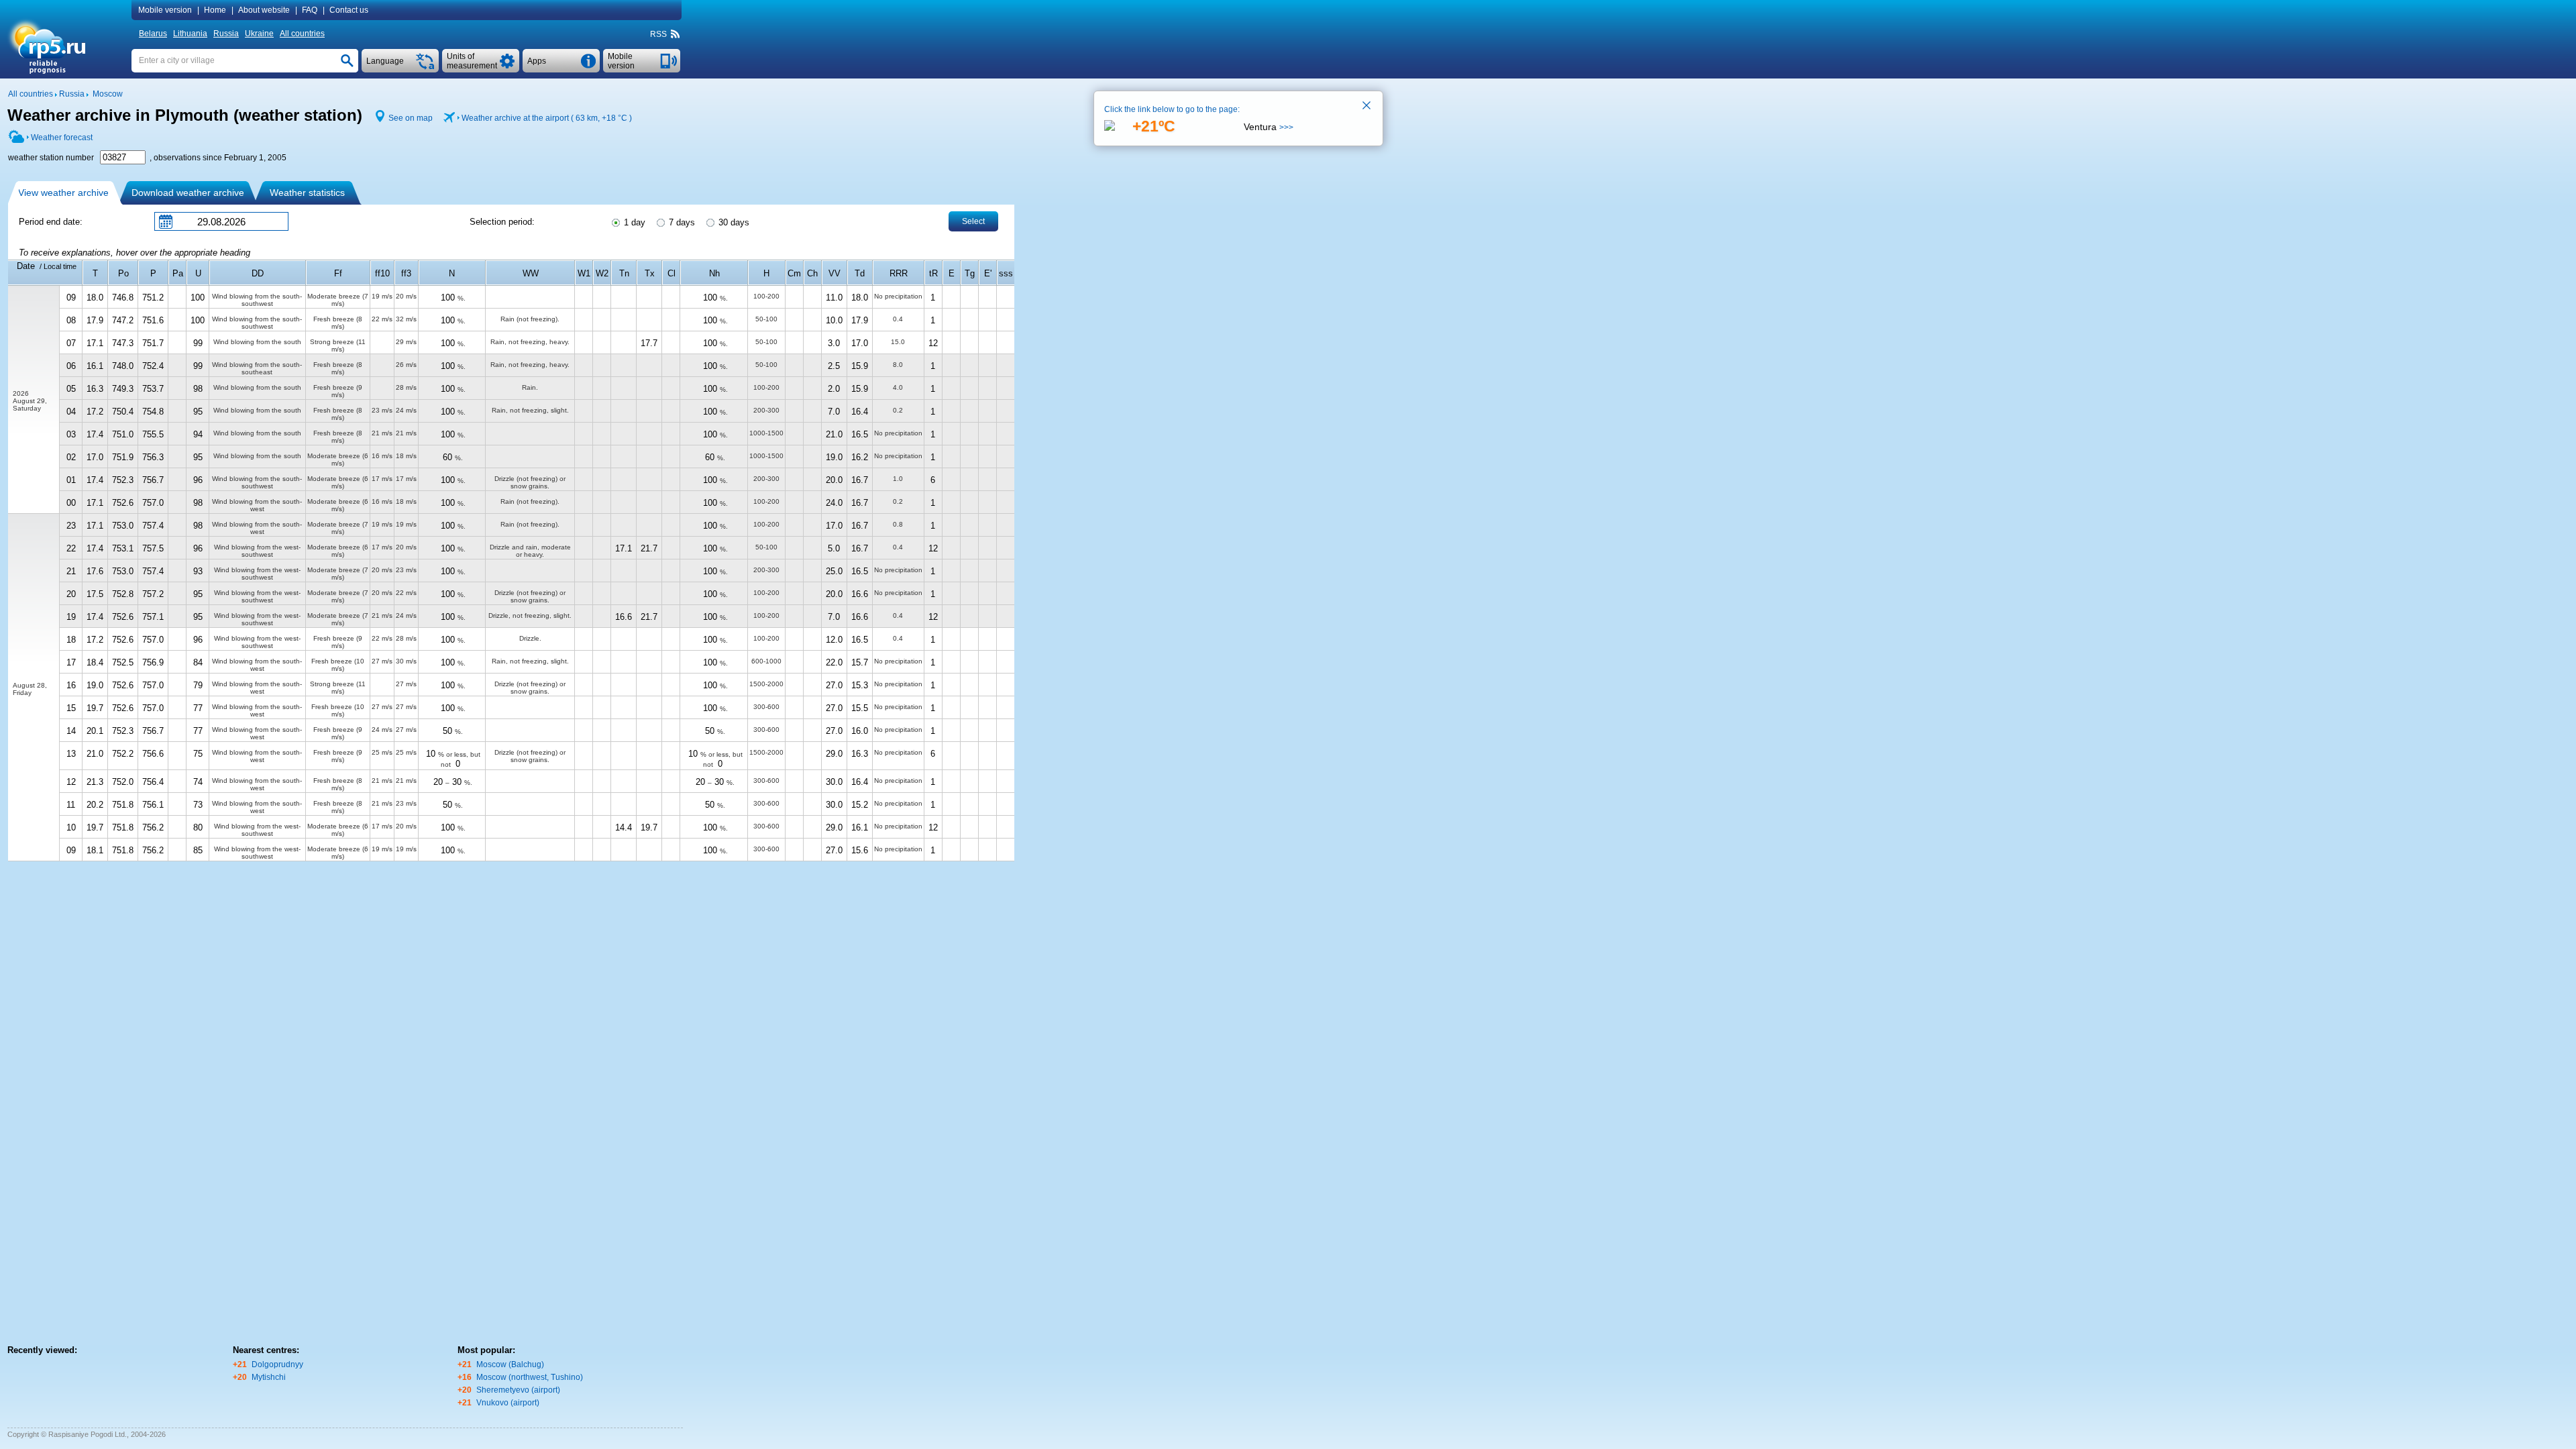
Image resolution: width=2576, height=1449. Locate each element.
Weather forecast (62, 138)
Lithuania (190, 34)
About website (264, 10)
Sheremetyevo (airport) (518, 1390)
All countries (302, 34)
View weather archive (63, 193)
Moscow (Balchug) (510, 1364)
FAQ (310, 10)
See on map (411, 118)
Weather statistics (307, 193)
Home (215, 10)
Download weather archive (188, 193)
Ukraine (259, 34)
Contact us (349, 10)
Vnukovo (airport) (508, 1403)
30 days (733, 222)
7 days (681, 222)
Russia (226, 34)
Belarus (153, 34)
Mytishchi (269, 1377)
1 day (633, 222)
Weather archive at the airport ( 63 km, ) (547, 118)
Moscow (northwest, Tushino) (530, 1377)
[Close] (1367, 107)
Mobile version (165, 10)
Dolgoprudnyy (277, 1364)
